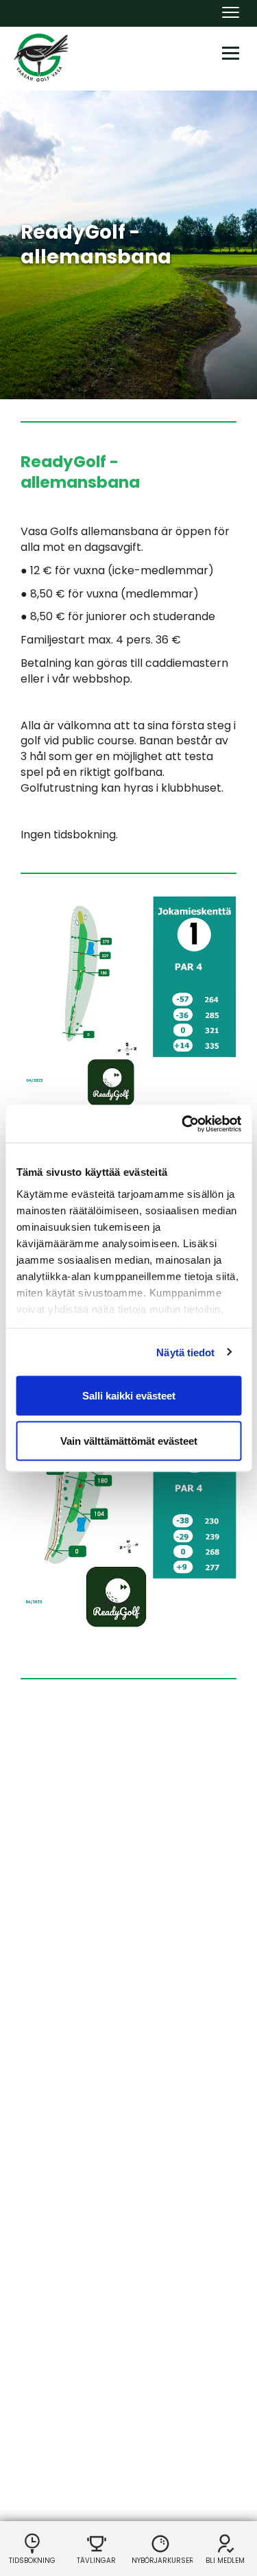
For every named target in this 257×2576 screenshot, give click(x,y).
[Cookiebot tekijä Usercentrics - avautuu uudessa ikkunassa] (183, 1124)
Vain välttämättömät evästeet (129, 1440)
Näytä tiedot (185, 1352)
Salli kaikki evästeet (129, 1396)
